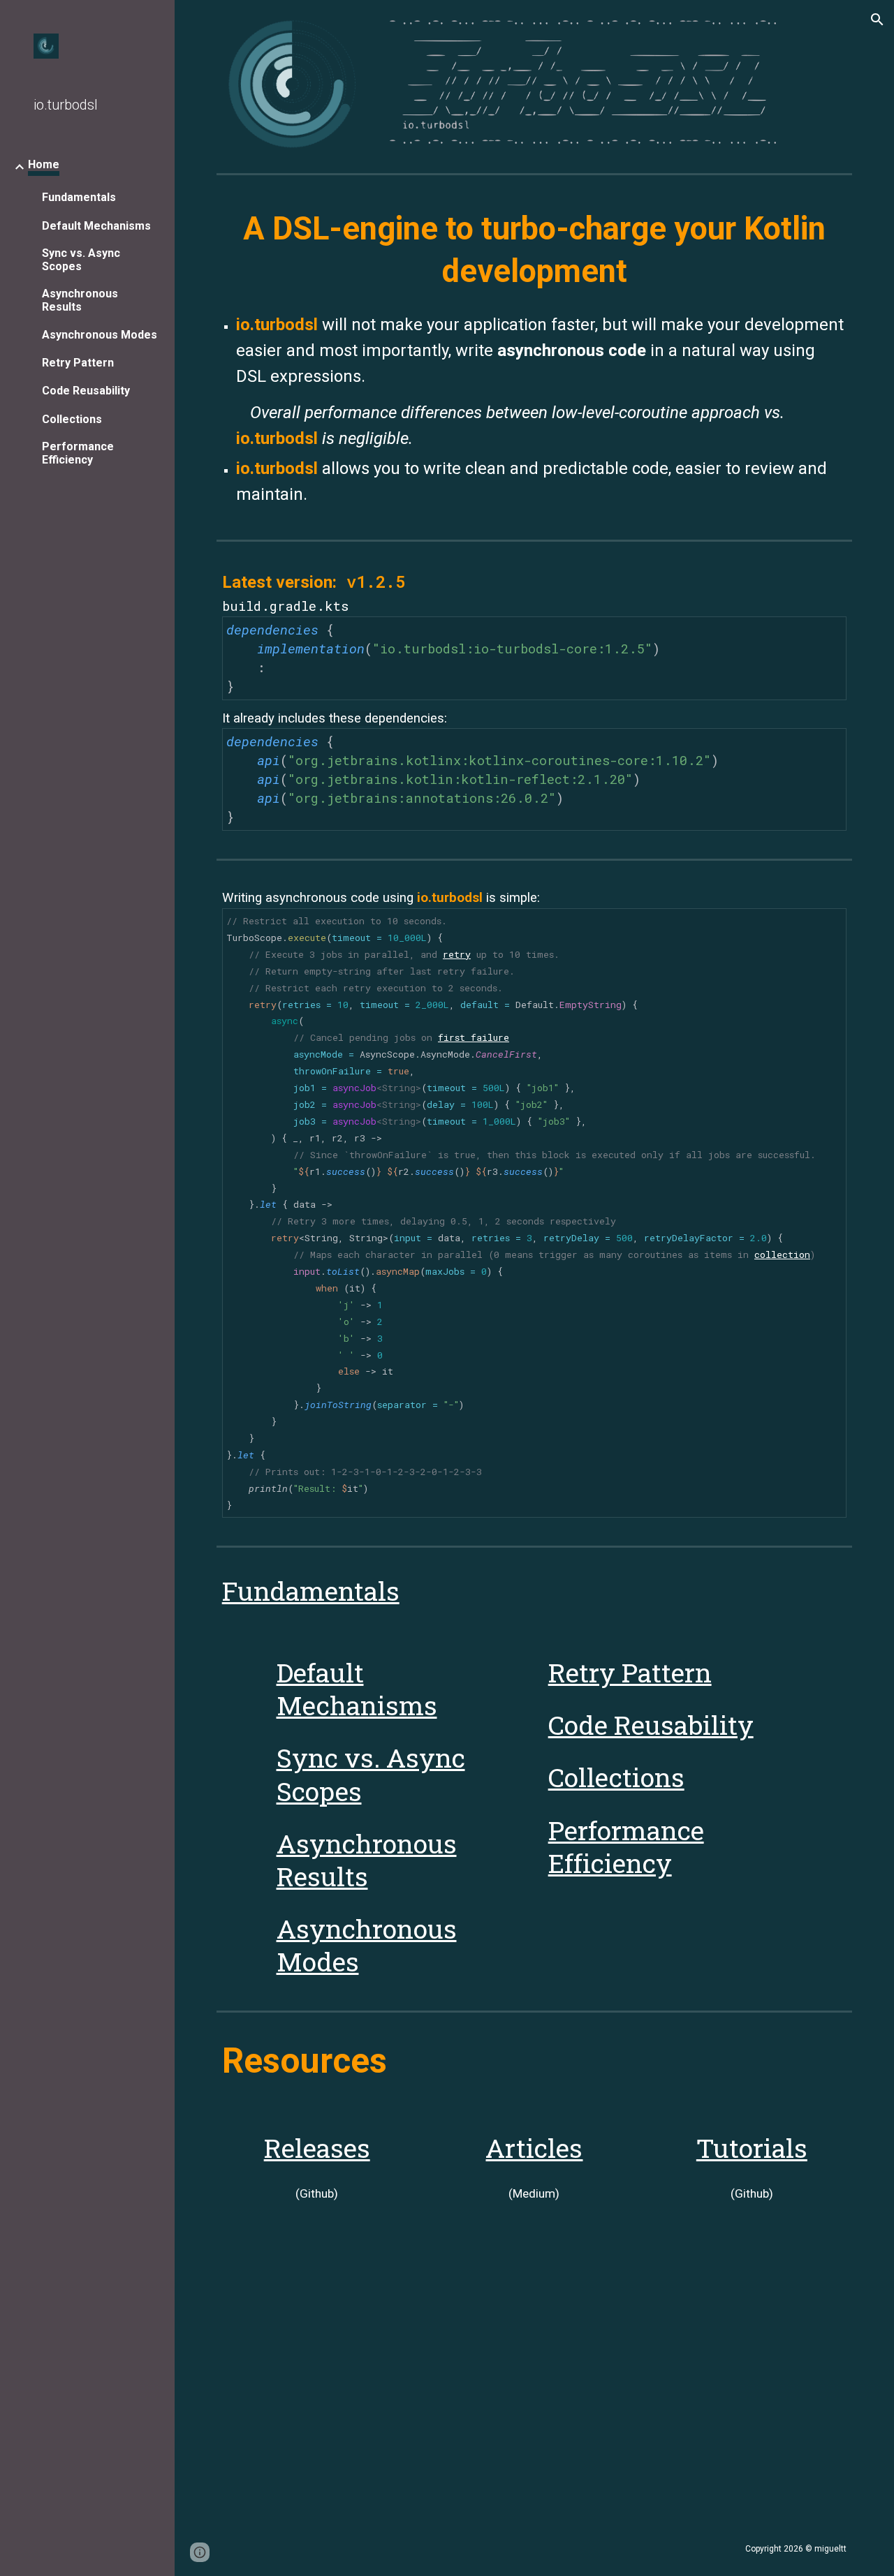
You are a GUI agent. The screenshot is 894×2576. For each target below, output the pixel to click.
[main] (535, 250)
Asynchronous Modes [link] (100, 335)
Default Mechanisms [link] (96, 226)
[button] (877, 20)
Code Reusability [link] (86, 391)
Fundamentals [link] (79, 197)
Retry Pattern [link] (78, 363)
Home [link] (44, 164)
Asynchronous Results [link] (80, 300)
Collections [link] (72, 419)
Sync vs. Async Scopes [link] (81, 260)
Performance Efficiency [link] (78, 453)
